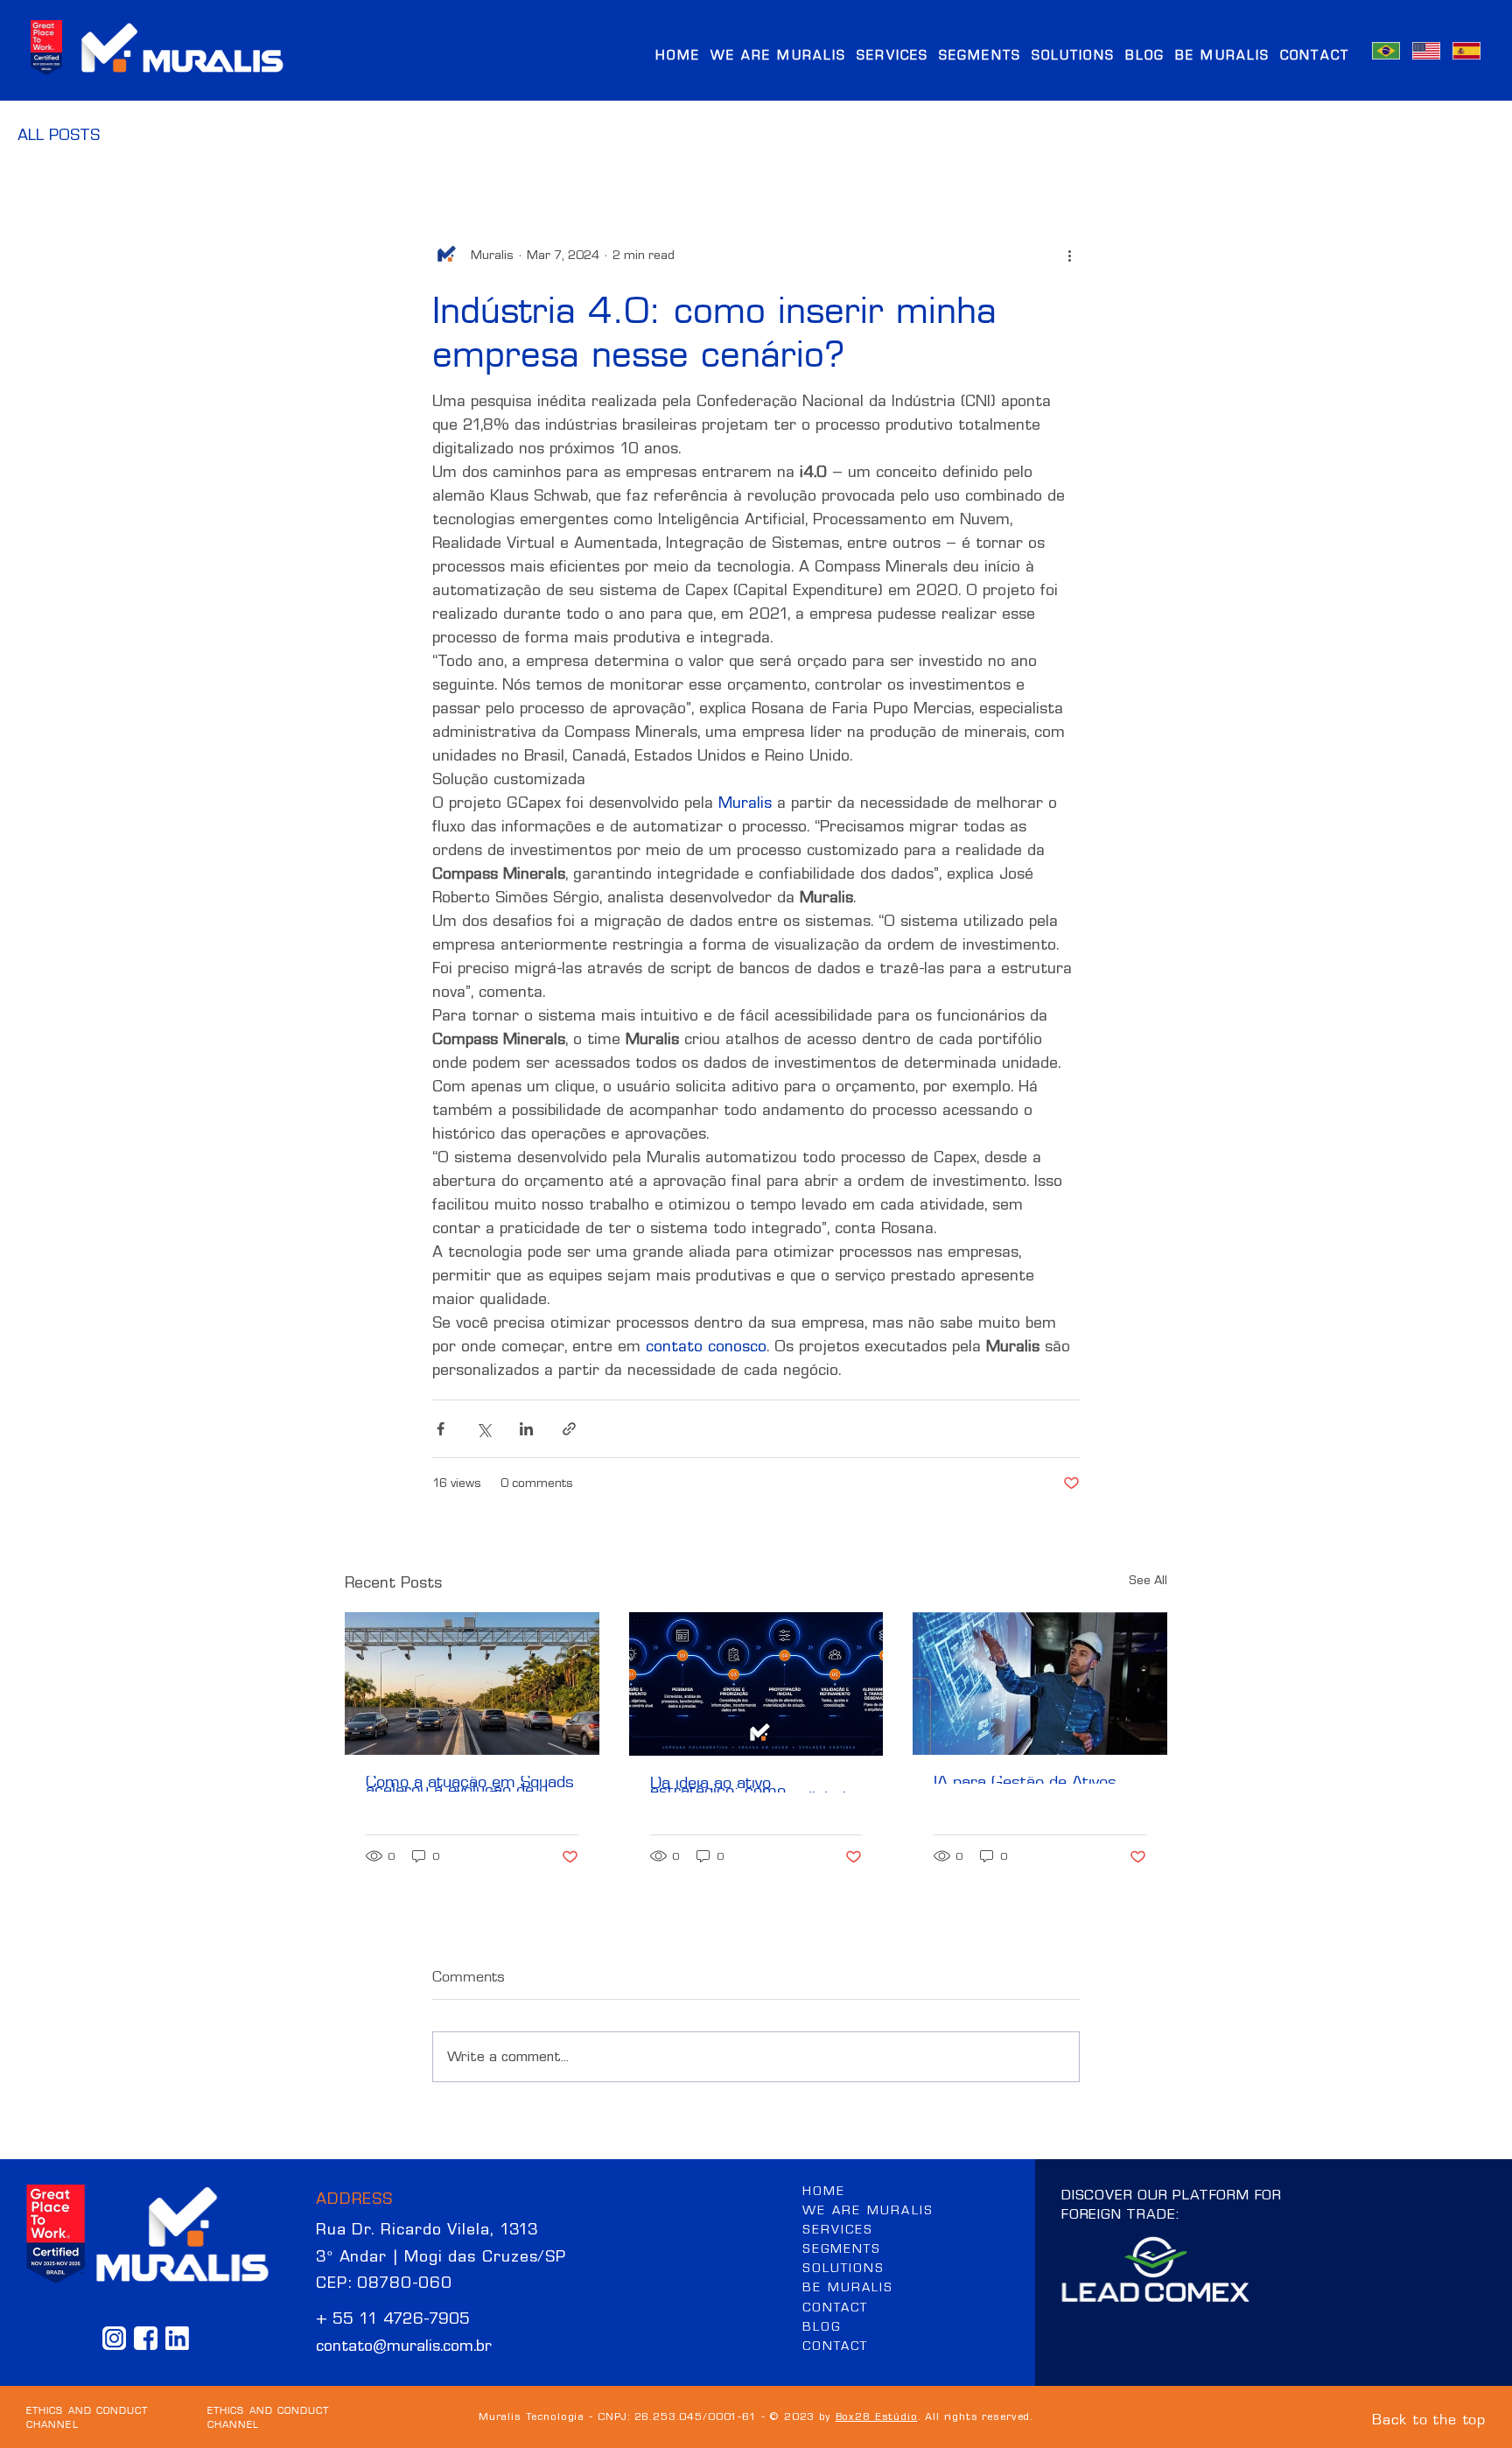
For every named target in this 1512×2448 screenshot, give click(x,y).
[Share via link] (569, 1429)
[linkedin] (177, 2338)
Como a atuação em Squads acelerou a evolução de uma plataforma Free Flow (470, 1784)
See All (1148, 1580)
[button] (980, 54)
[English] (1426, 51)
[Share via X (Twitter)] (483, 1429)
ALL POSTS (59, 135)
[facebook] (146, 2338)
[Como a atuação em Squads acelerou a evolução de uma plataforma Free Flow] (472, 1683)
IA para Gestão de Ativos (1025, 1780)
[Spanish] (1466, 51)
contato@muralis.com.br (404, 2346)
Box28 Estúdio (877, 2416)
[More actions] (1069, 255)
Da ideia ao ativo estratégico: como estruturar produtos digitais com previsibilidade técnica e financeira (756, 1785)
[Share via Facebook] (441, 1429)
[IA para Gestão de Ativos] (1040, 1683)
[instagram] (114, 2338)
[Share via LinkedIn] (526, 1429)
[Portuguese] (1386, 51)
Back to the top (1429, 2417)
